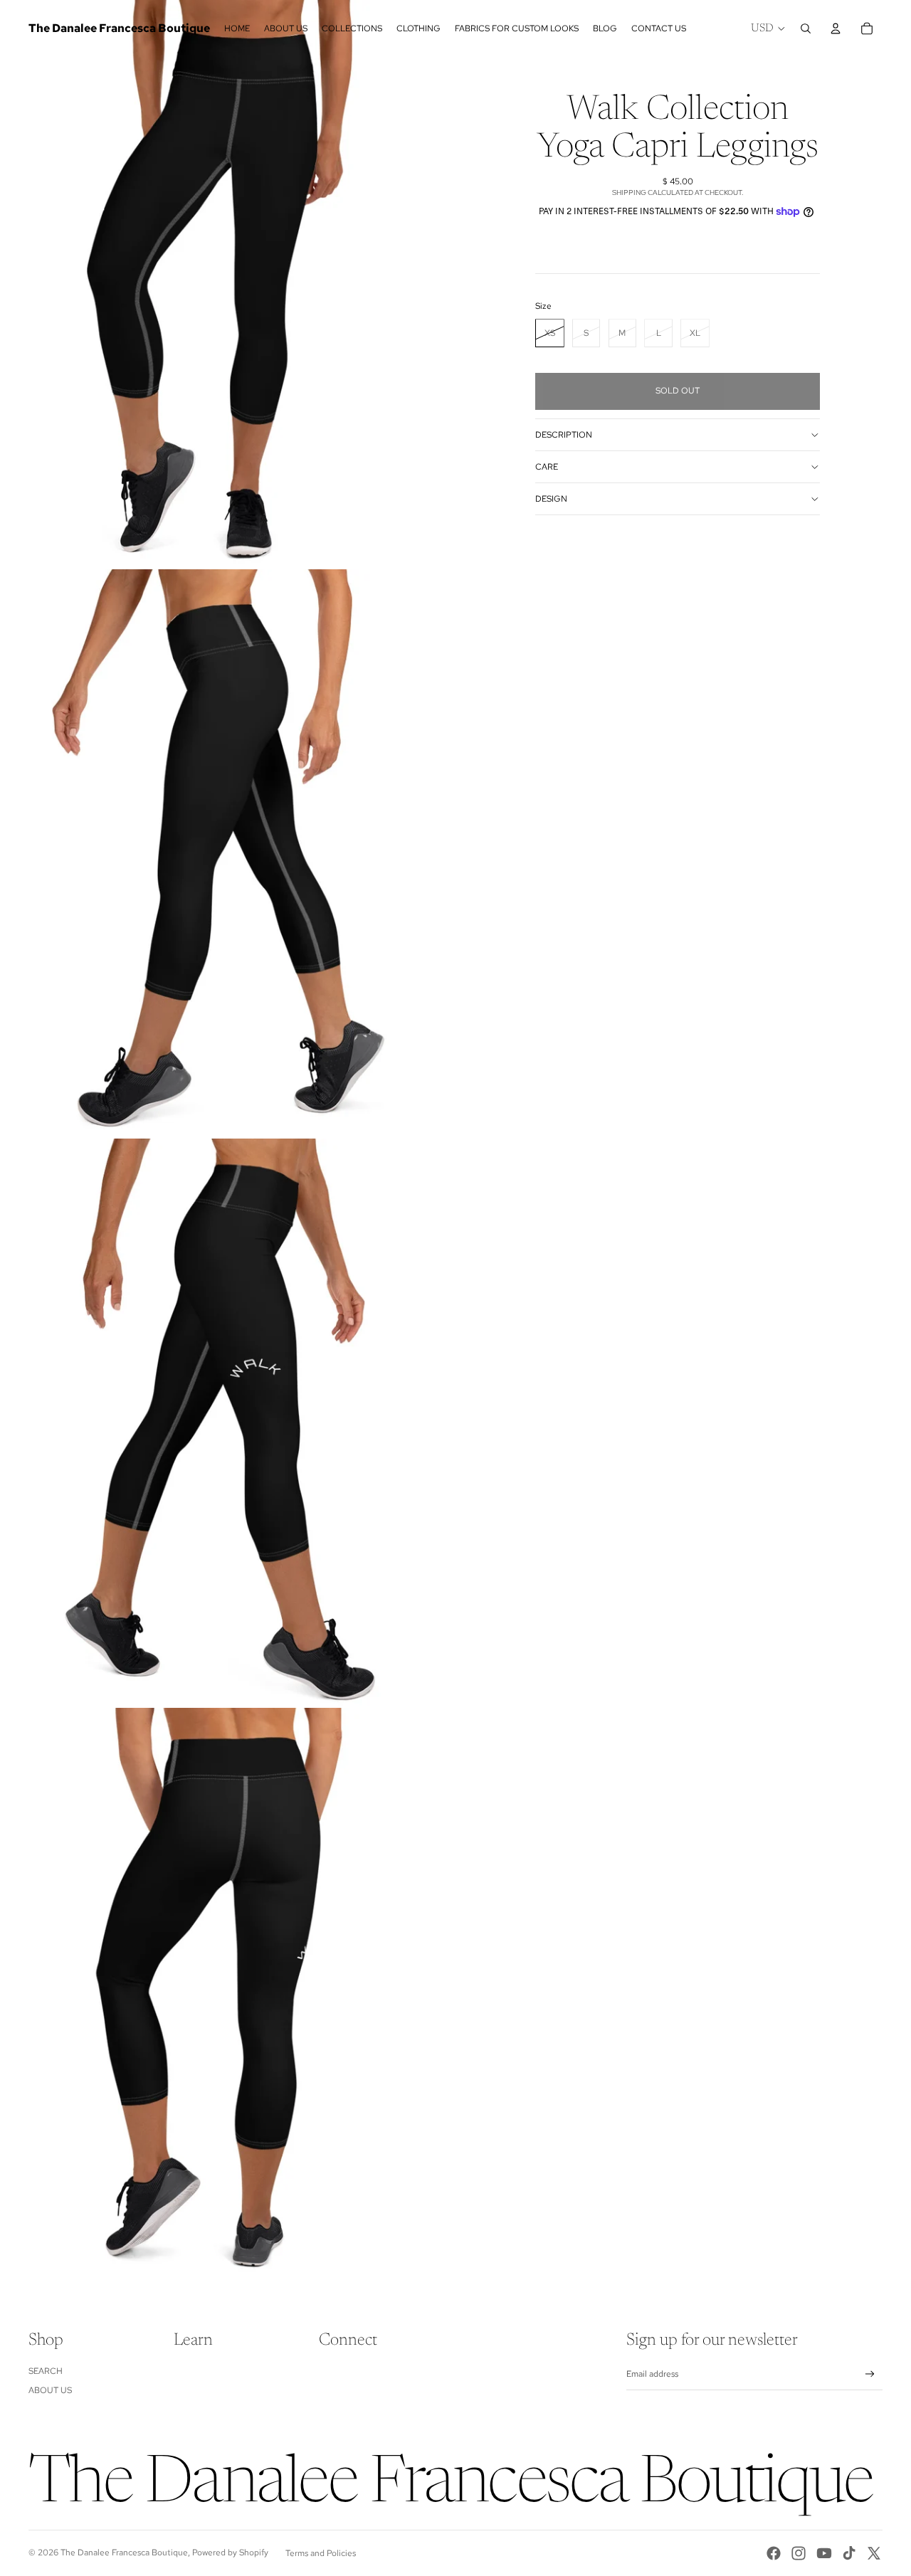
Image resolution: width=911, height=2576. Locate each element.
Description (564, 435)
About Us (50, 2390)
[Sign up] (870, 2374)
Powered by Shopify (230, 2553)
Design (551, 499)
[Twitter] (874, 2553)
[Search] (806, 28)
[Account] (836, 28)
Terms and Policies (321, 2553)
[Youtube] (824, 2553)
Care (547, 467)
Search (46, 2371)
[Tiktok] (849, 2553)
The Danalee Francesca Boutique (124, 2553)
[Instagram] (799, 2553)
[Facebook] (774, 2553)
